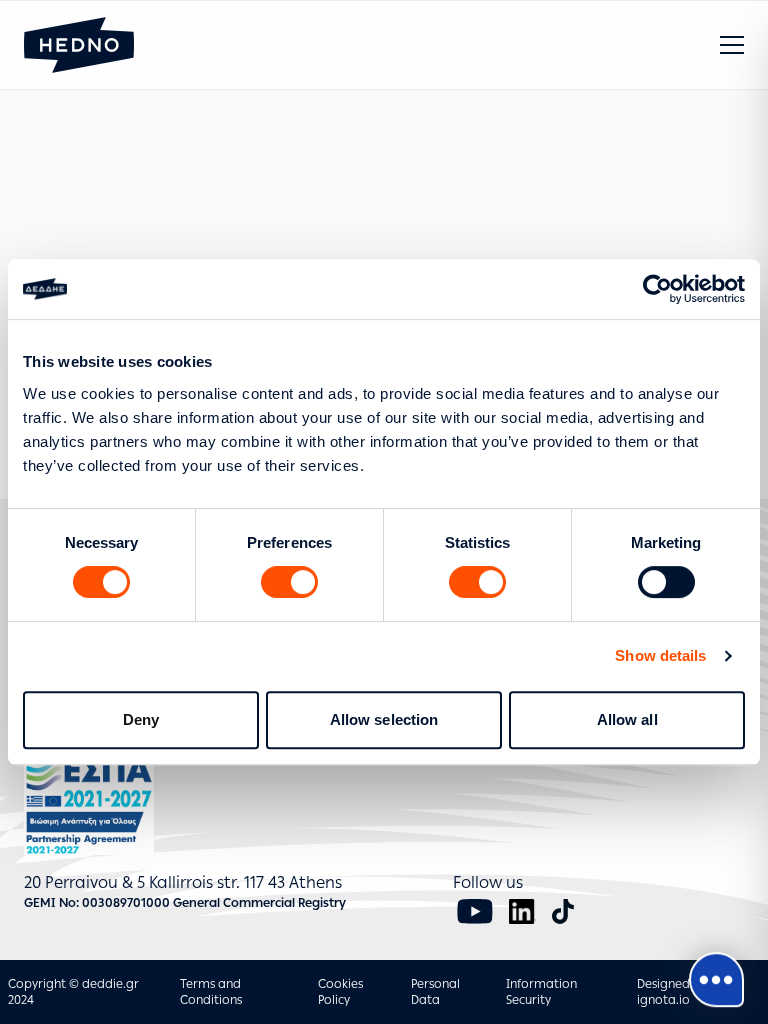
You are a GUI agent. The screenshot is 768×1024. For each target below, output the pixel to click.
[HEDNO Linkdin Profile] (522, 911)
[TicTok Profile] (563, 911)
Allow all (627, 719)
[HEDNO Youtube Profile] (475, 911)
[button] (732, 45)
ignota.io (663, 1000)
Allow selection (384, 719)
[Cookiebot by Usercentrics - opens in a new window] (657, 289)
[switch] (289, 582)
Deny (141, 719)
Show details (660, 655)
